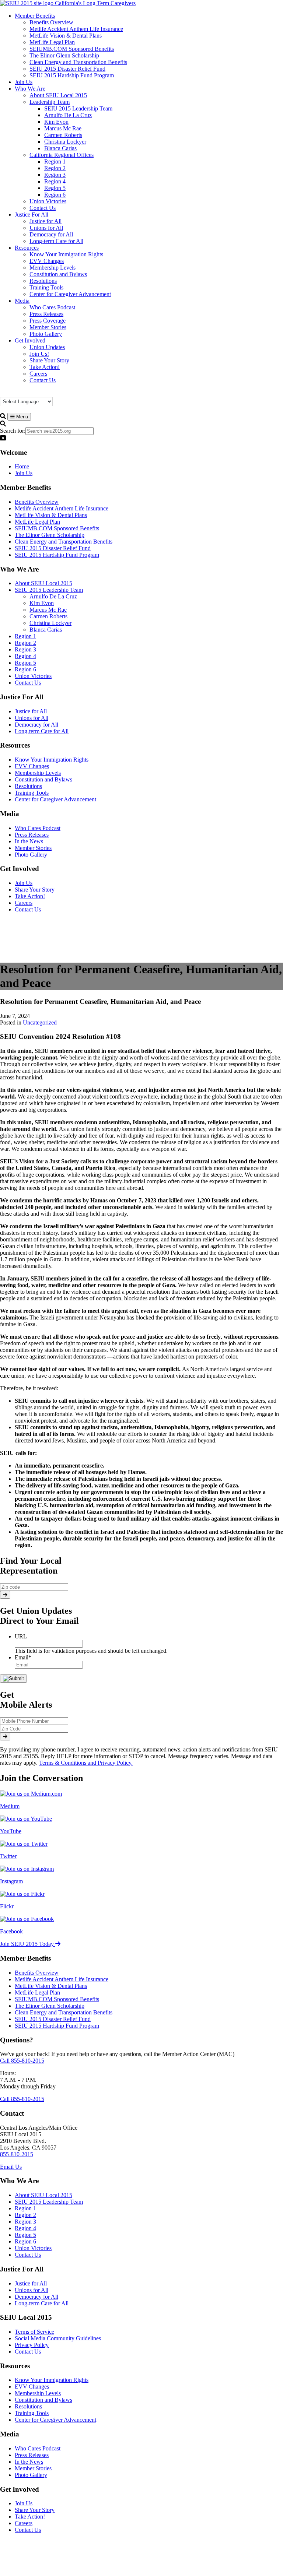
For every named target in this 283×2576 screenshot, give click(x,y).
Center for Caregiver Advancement (55, 799)
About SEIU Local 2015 (43, 583)
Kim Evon (42, 603)
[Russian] (40, 393)
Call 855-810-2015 (22, 2061)
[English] (18, 393)
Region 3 (25, 649)
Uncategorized (40, 1022)
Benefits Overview (37, 502)
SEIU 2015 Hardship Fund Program (57, 555)
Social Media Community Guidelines (58, 2338)
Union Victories (33, 676)
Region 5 (25, 663)
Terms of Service (34, 2332)
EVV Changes (32, 766)
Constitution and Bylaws (43, 779)
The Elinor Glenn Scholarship (50, 535)
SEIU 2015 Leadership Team (49, 590)
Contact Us (28, 683)
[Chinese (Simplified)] (11, 393)
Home (22, 466)
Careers (24, 903)
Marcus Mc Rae (48, 610)
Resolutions (28, 786)
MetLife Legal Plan (37, 522)
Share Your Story (35, 890)
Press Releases (32, 835)
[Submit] (5, 1595)
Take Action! (30, 896)
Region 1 (25, 636)
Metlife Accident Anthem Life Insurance (62, 508)
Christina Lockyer (50, 623)
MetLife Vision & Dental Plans (51, 515)
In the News (29, 841)
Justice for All (31, 711)
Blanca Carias (46, 630)
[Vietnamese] (55, 393)
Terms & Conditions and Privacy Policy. (86, 1763)
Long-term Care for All (42, 731)
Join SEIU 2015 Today (28, 1944)
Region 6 (25, 669)
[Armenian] (3, 393)
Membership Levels (38, 773)
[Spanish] (48, 393)
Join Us (24, 473)
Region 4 (25, 656)
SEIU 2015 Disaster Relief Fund (53, 548)
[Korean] (33, 393)
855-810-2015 (17, 2154)
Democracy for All (36, 725)
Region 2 (25, 643)
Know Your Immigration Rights (52, 760)
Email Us (11, 2167)
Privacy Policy (32, 2345)
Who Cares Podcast (38, 828)
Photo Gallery (31, 855)
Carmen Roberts (48, 616)
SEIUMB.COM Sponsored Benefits (57, 528)
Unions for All (32, 718)
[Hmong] (25, 393)
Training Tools (32, 793)
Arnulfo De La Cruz (53, 596)
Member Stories (33, 848)
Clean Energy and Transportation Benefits (64, 542)
